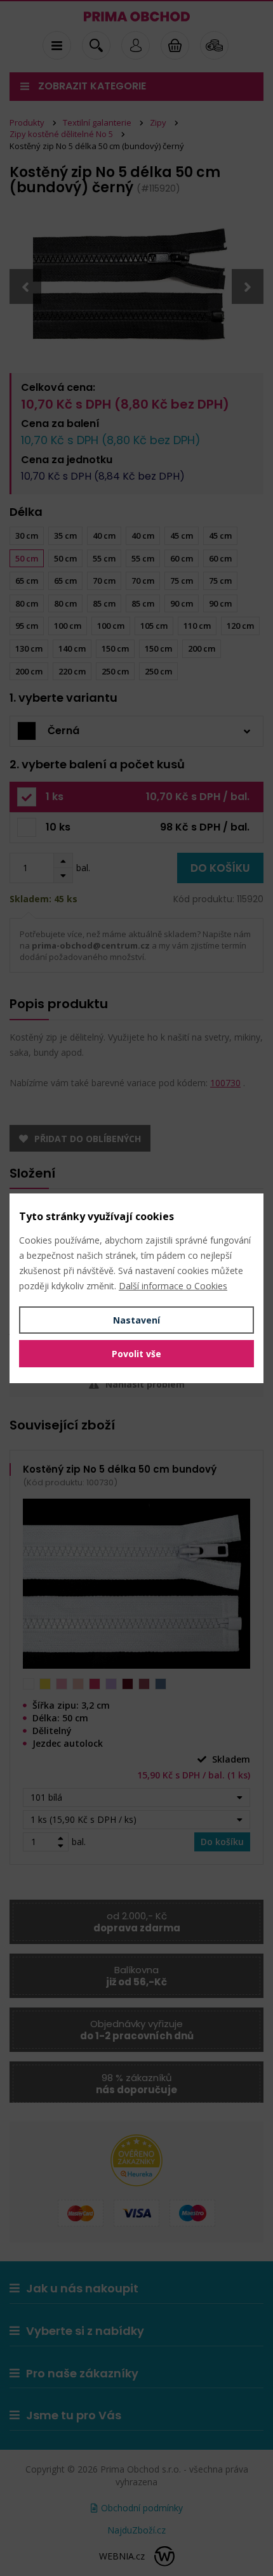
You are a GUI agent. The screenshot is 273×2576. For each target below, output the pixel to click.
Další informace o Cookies (173, 1286)
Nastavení (136, 1320)
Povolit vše (136, 1354)
